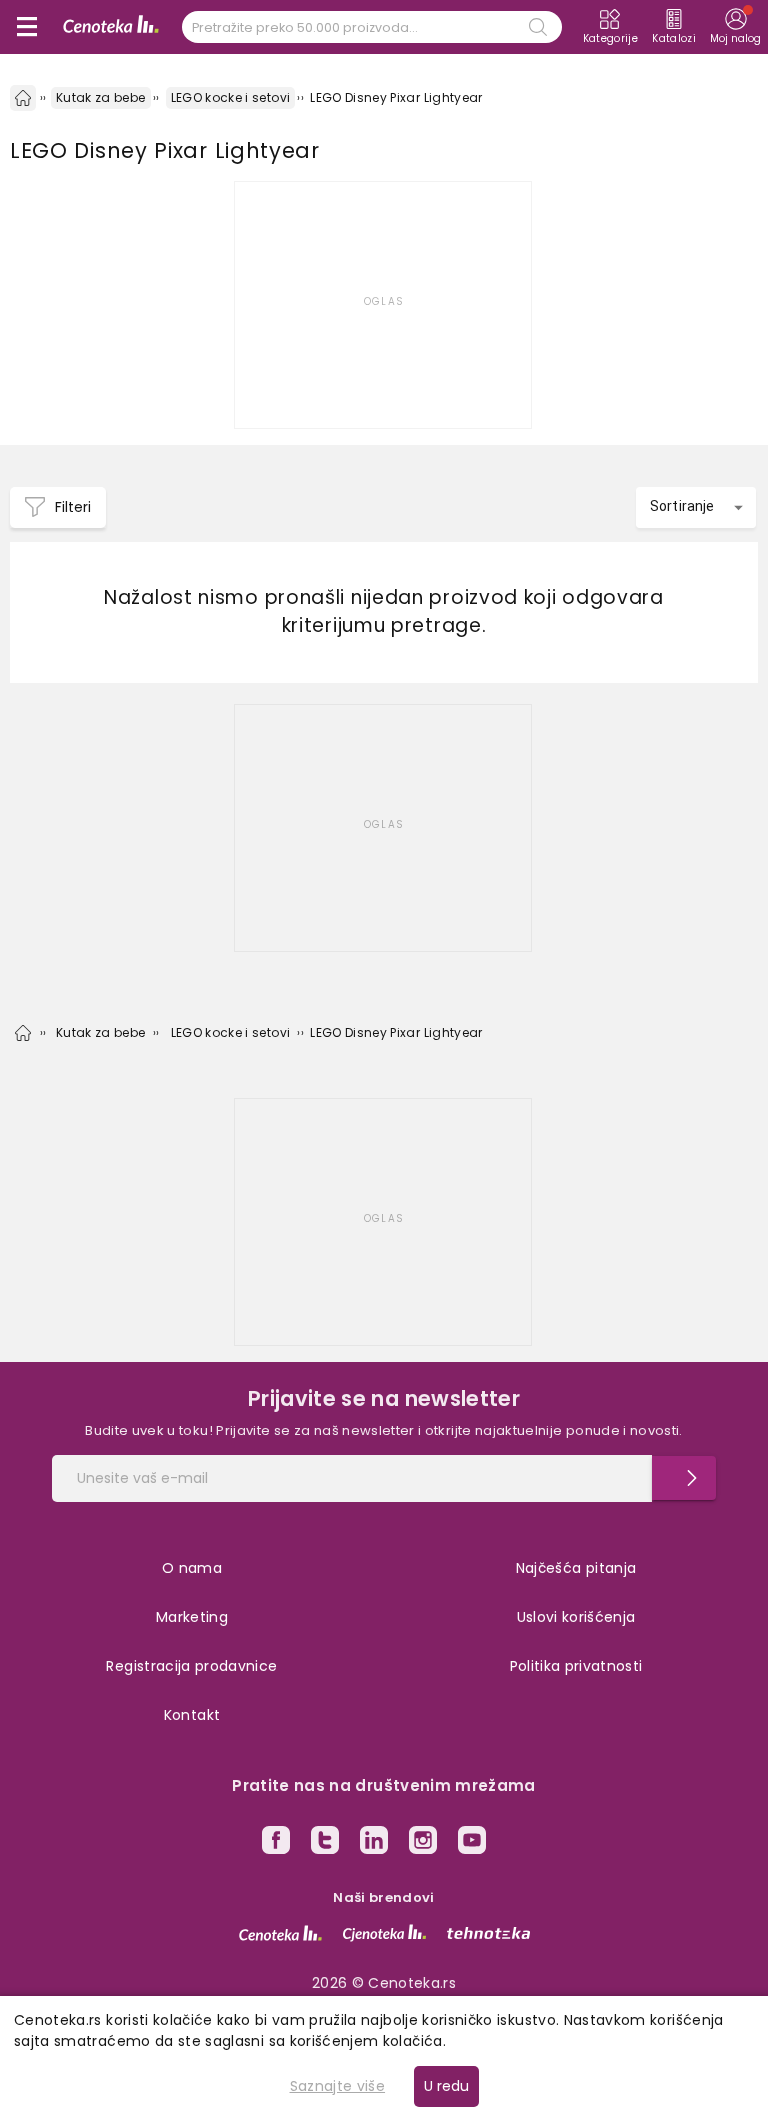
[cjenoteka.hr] (384, 1933)
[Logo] (111, 27)
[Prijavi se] (684, 1478)
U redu (446, 2086)
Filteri (73, 507)
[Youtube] (472, 1843)
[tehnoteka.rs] (488, 1933)
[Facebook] (276, 1843)
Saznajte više (338, 2086)
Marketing (192, 1617)
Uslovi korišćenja (576, 1617)
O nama (192, 1568)
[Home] (23, 98)
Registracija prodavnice (191, 1666)
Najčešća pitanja (576, 1568)
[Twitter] (325, 1843)
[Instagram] (423, 1843)
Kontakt (192, 1715)
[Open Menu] (27, 27)
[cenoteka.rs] (280, 1933)
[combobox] (696, 507)
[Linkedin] (374, 1843)
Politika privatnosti (576, 1666)
